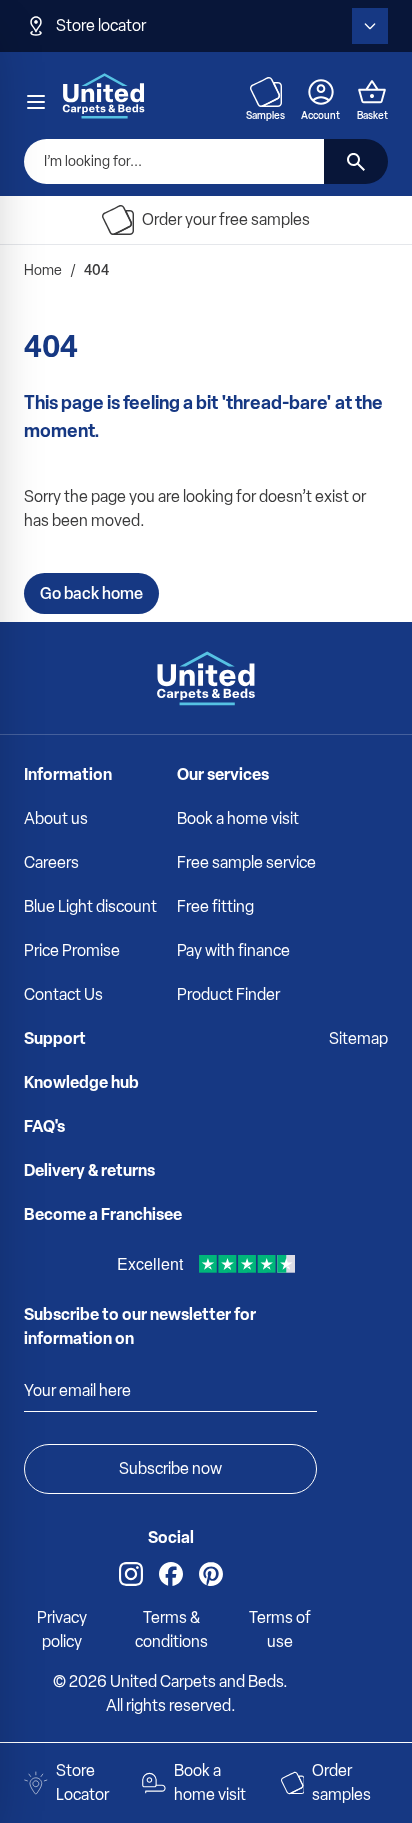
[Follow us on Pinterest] (211, 1574)
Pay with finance (233, 950)
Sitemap (358, 1038)
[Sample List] (266, 92)
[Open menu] (36, 102)
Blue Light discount (90, 906)
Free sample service (246, 862)
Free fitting (215, 906)
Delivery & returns (89, 1170)
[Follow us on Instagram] (131, 1574)
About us (56, 818)
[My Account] (321, 92)
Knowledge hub (81, 1082)
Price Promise (72, 950)
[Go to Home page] (104, 95)
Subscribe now (170, 1468)
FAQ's (44, 1126)
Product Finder (228, 994)
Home (43, 270)
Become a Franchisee (103, 1214)
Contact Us (63, 994)
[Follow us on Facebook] (171, 1574)
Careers (51, 862)
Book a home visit (238, 818)
